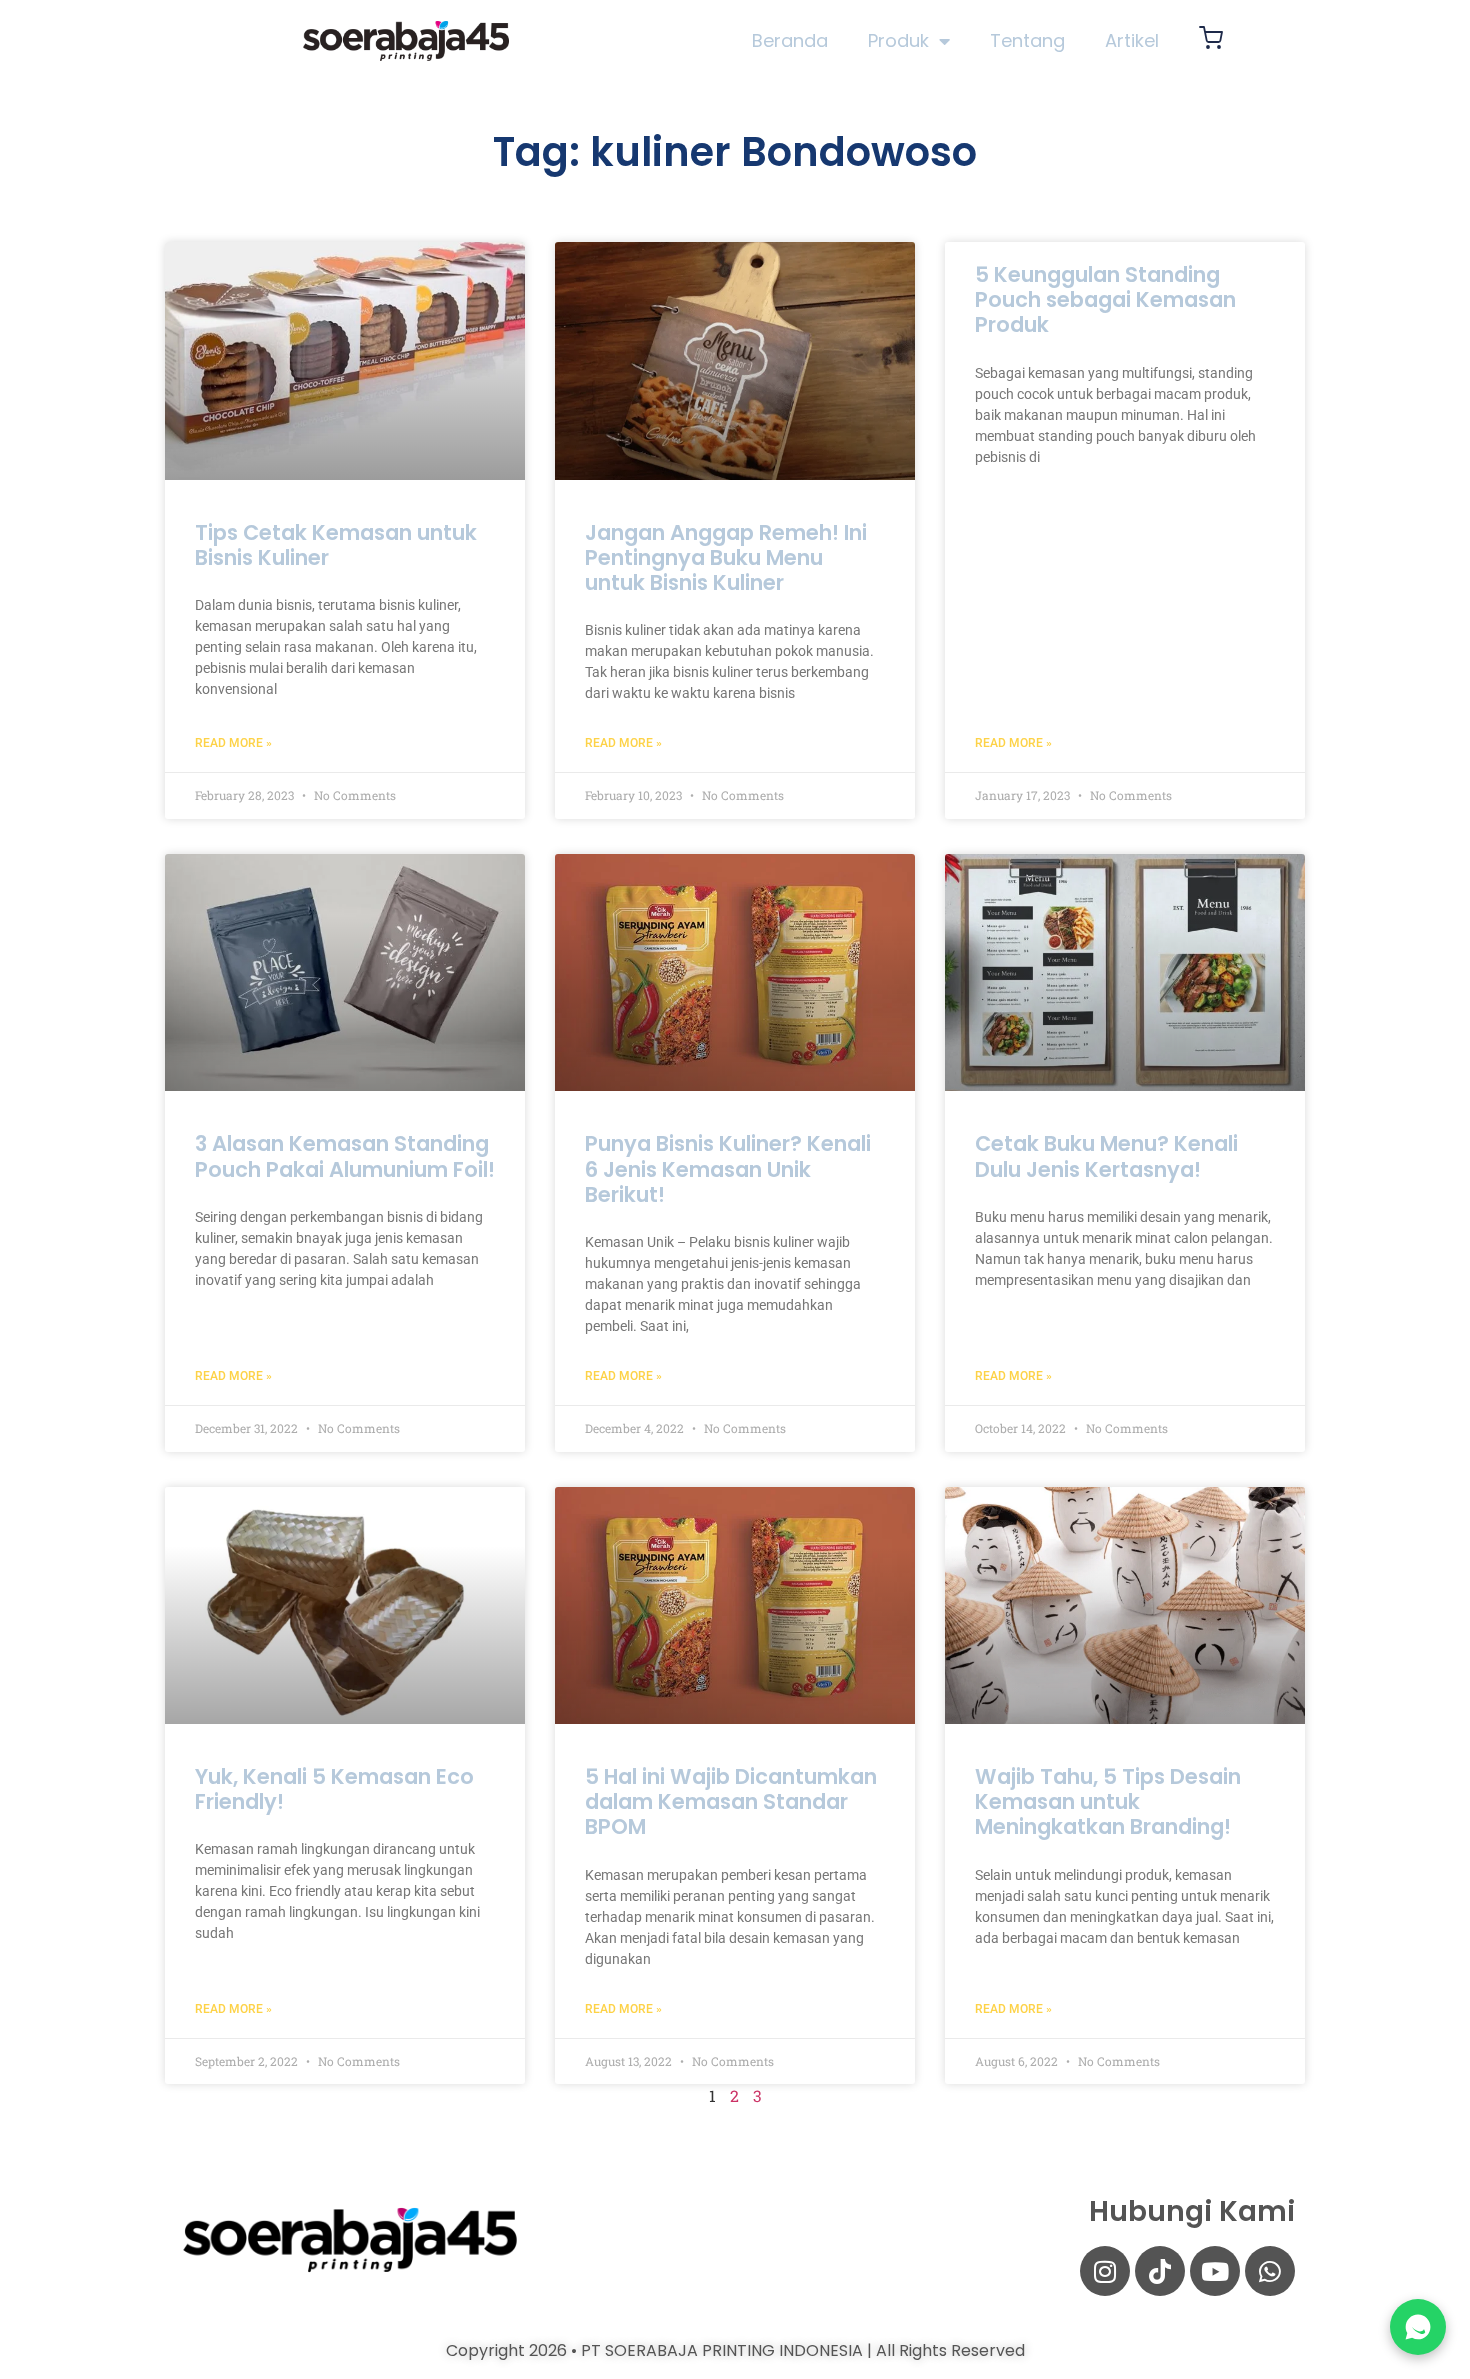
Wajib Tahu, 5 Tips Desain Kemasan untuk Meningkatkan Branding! (1108, 1801)
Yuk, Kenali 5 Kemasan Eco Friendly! (334, 1789)
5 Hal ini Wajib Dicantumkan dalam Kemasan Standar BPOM (731, 1801)
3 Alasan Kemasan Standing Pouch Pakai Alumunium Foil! (345, 1156)
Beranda (790, 40)
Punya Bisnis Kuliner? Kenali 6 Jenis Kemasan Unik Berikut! (728, 1168)
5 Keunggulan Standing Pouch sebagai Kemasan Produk (1105, 299)
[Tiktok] (1160, 2271)
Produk (898, 40)
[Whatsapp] (1270, 2271)
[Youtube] (1215, 2271)
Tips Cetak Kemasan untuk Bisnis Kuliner (336, 545)
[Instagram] (1105, 2271)
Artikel (1132, 40)
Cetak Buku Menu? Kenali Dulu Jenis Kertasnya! (1106, 1156)
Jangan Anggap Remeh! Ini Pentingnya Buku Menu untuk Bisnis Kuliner (726, 557)
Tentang (1027, 40)
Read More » (233, 743)
